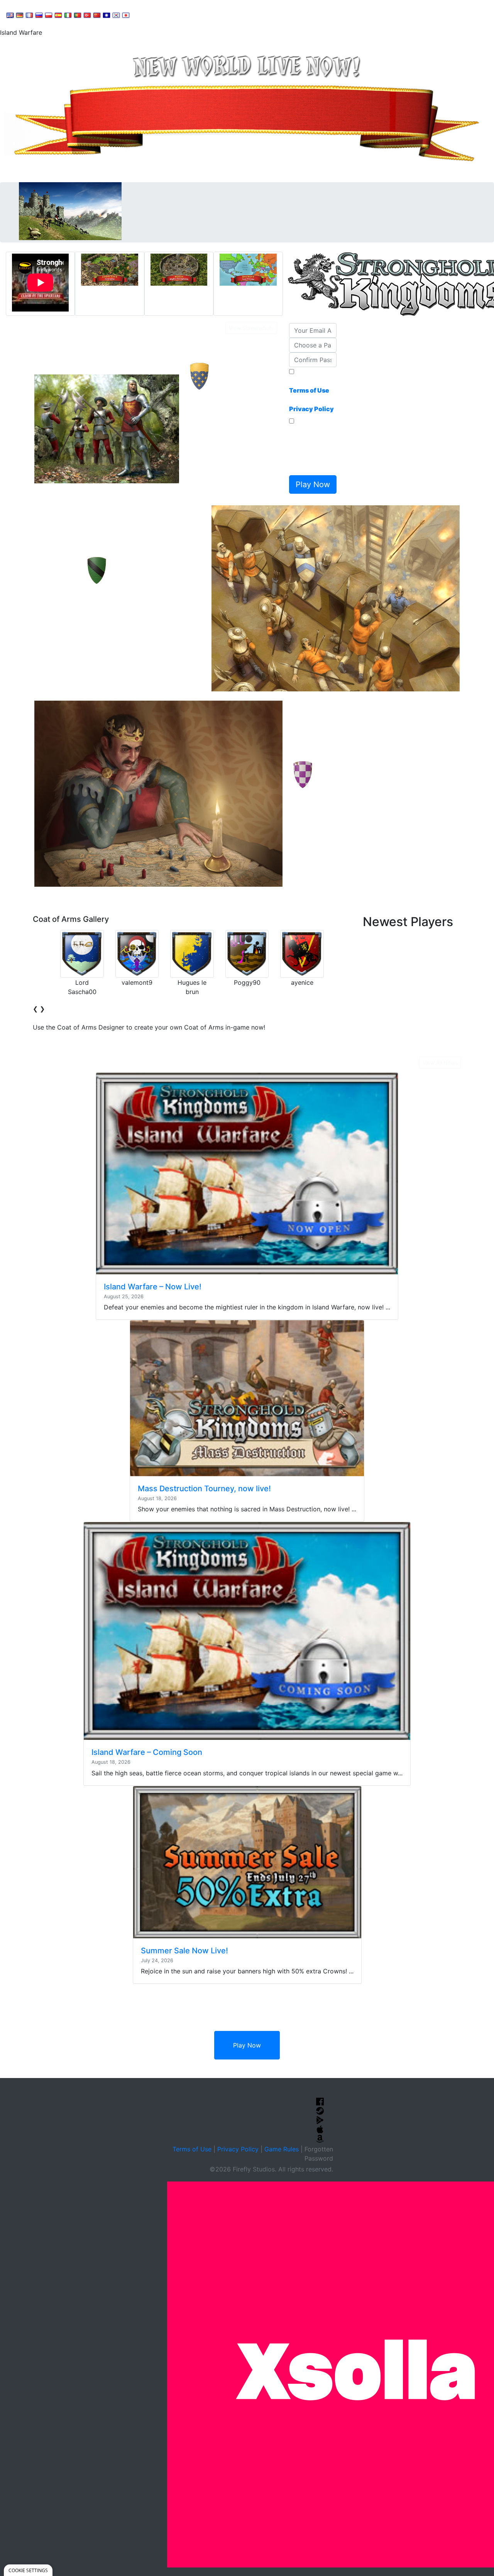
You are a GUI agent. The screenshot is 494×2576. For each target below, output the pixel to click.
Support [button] (151, 14)
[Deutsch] (20, 15)
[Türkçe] (87, 15)
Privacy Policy (238, 2149)
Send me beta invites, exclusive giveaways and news (311, 449)
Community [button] (193, 14)
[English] (10, 15)
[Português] (78, 15)
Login (271, 14)
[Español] (58, 15)
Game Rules (282, 2149)
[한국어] (116, 15)
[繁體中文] (107, 15)
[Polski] (49, 15)
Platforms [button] (237, 14)
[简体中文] (97, 15)
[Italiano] (68, 15)
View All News (440, 1063)
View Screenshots (251, 328)
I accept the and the (311, 395)
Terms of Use (192, 2149)
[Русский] (39, 15)
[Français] (29, 15)
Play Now (247, 2045)
